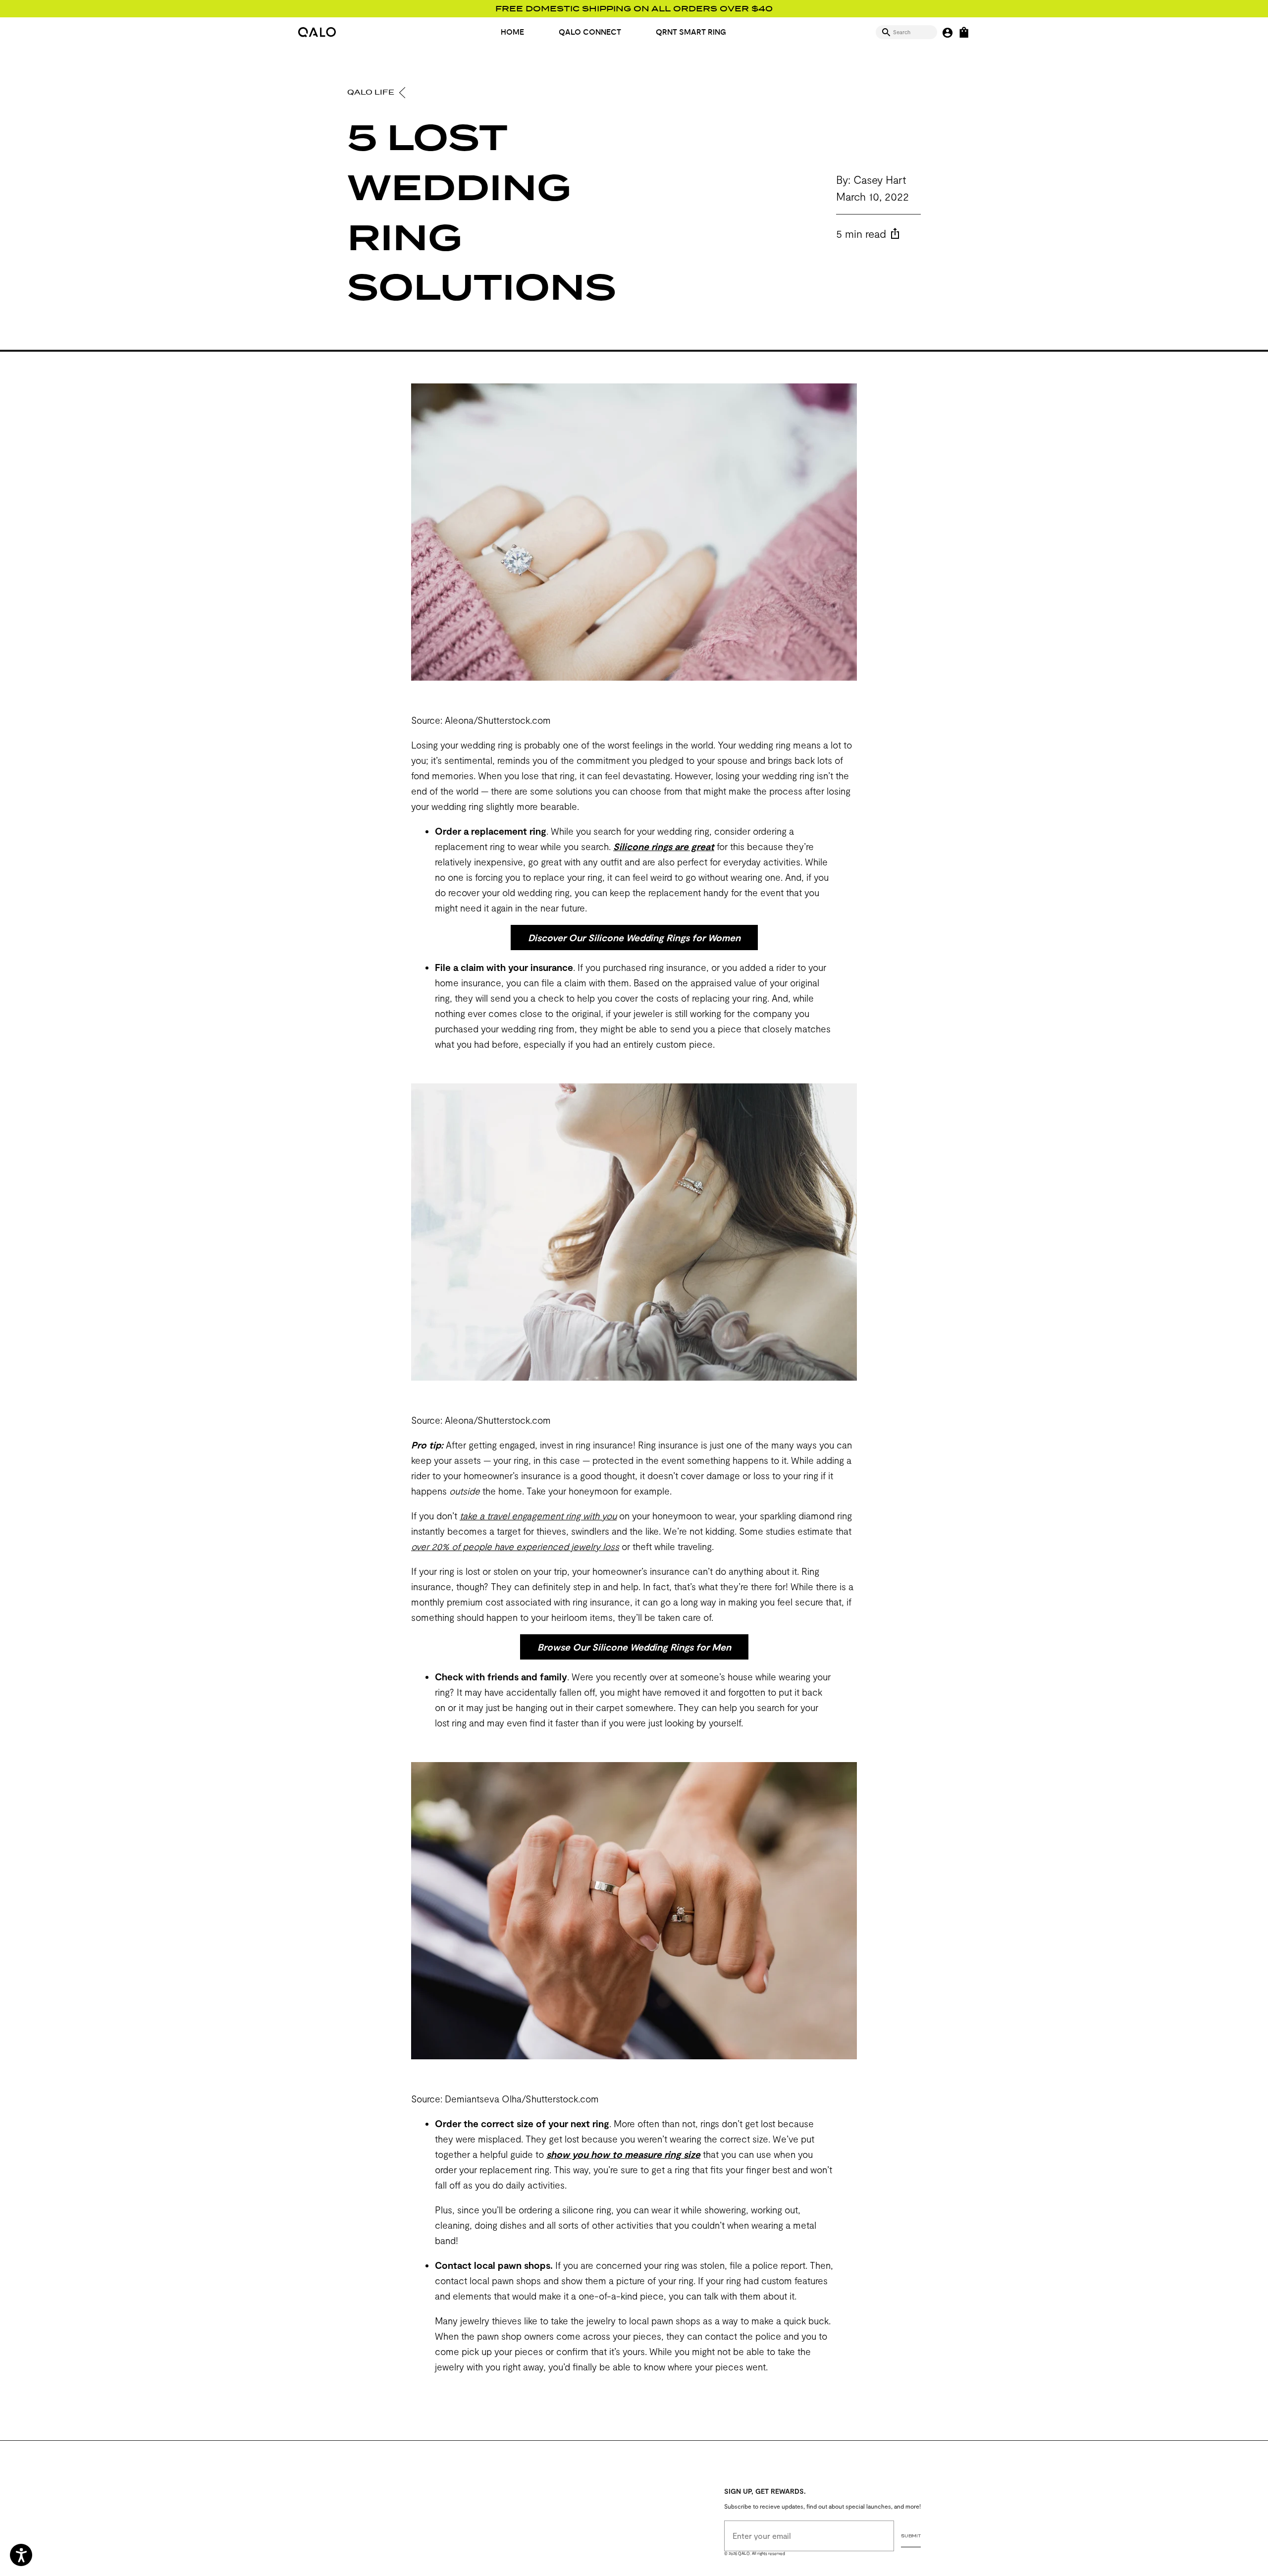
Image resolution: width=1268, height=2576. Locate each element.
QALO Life (372, 92)
